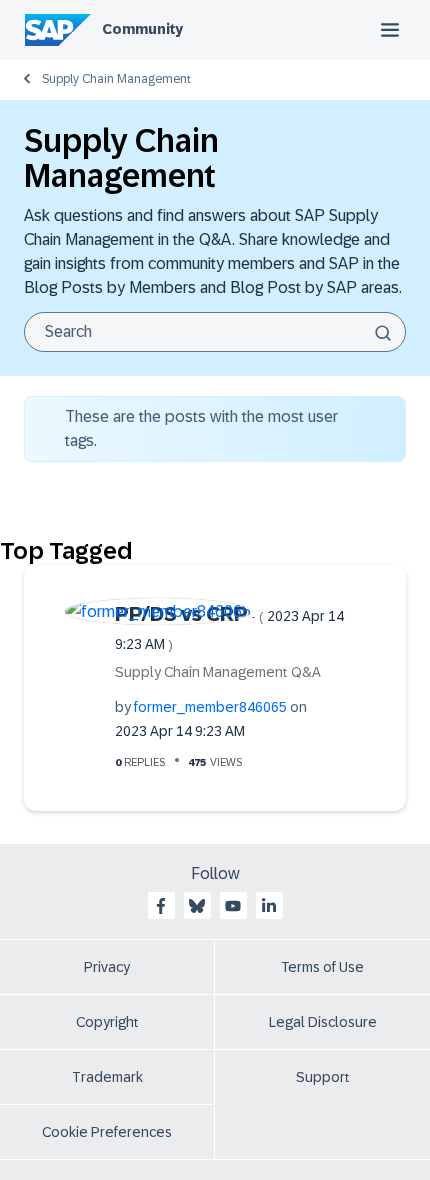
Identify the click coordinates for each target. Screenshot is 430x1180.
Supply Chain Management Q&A (218, 672)
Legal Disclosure (323, 1022)
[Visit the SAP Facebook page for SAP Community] (161, 906)
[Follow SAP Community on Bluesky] (197, 906)
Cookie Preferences (107, 1132)
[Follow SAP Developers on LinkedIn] (269, 906)
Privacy (107, 967)
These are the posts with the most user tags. (201, 428)
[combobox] (215, 332)
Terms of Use (322, 967)
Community (142, 29)
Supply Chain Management (116, 79)
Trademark (107, 1077)
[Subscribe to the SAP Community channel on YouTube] (233, 906)
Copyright (107, 1022)
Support (323, 1077)
